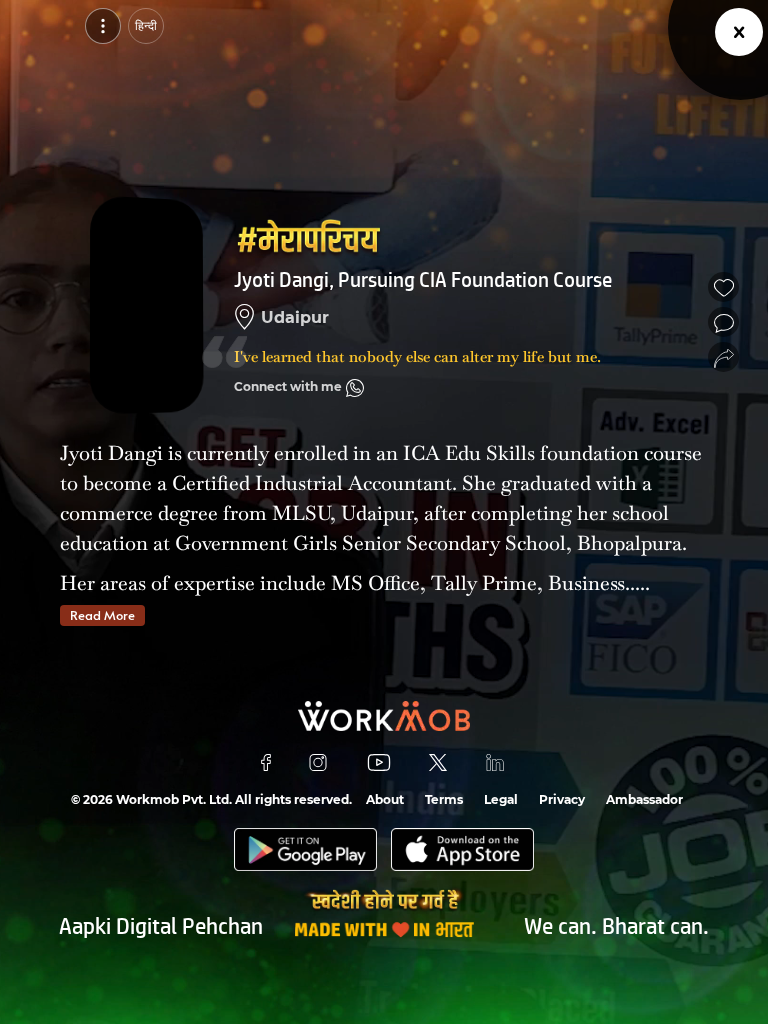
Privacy (562, 799)
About (385, 799)
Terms (444, 799)
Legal (501, 799)
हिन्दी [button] (146, 25)
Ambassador (644, 799)
